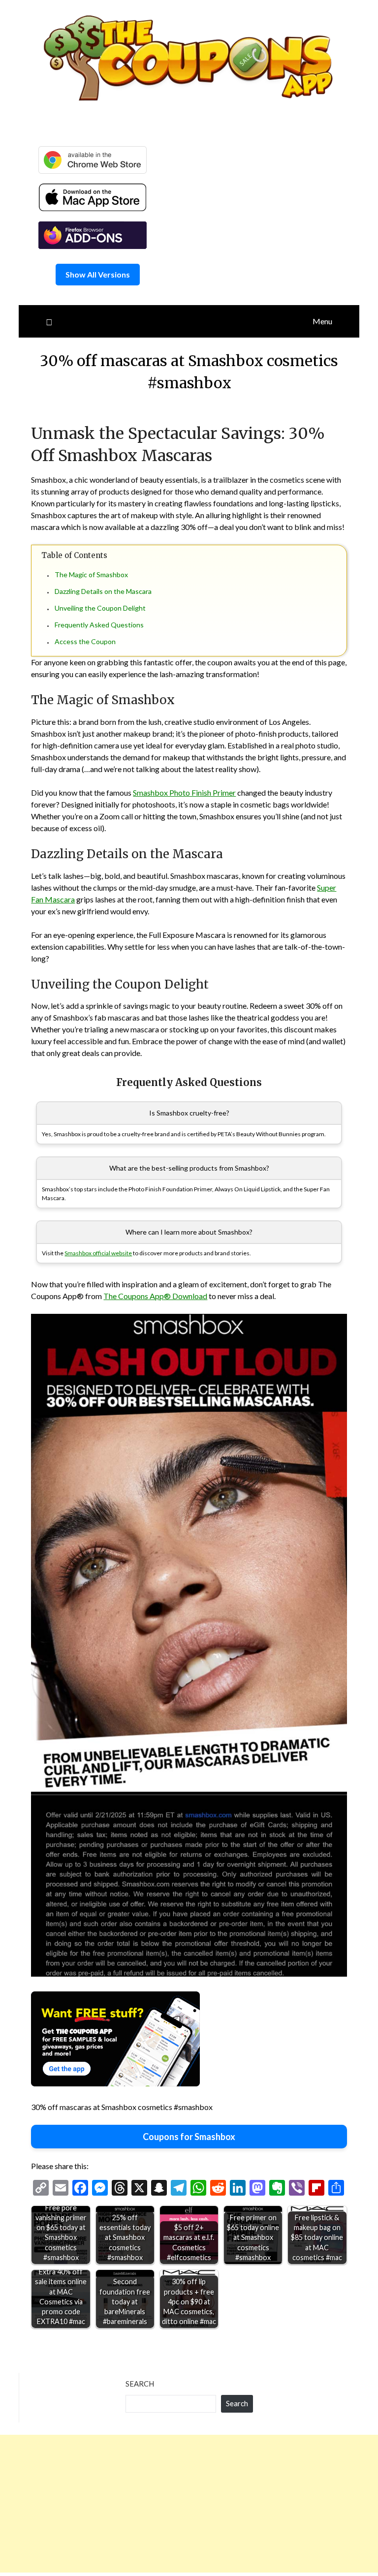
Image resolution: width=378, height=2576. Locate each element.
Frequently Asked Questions (99, 625)
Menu (322, 321)
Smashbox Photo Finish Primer (184, 792)
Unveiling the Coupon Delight (100, 608)
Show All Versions (98, 274)
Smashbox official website (98, 1253)
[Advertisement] (189, 2504)
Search (140, 2384)
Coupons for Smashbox (189, 2137)
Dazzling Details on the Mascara (103, 591)
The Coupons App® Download (155, 1296)
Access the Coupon (85, 641)
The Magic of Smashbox (91, 574)
